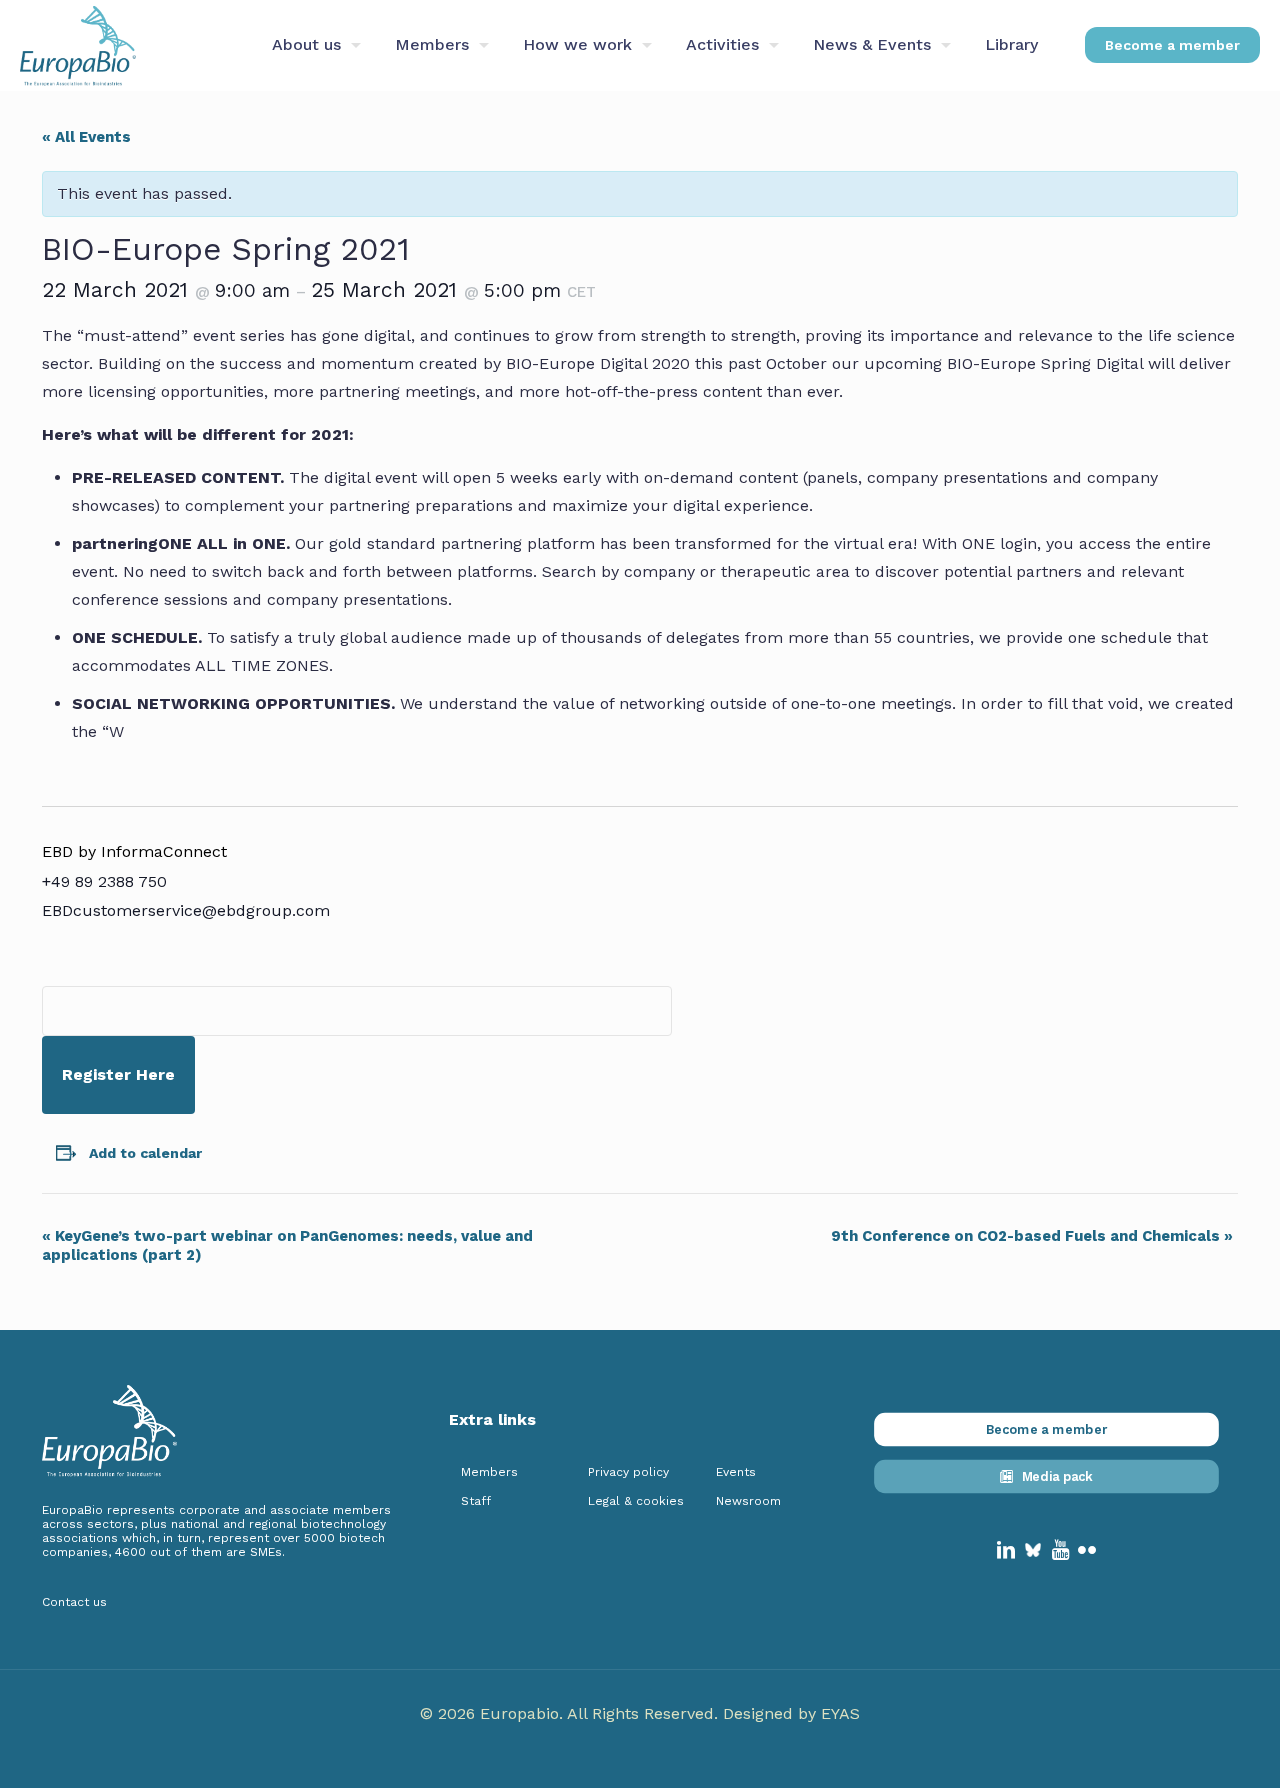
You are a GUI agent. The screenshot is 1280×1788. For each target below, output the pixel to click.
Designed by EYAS (791, 1713)
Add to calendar (145, 1153)
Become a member (1172, 45)
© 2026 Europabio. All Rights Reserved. (571, 1713)
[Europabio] (78, 45)
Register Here (118, 1074)
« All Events (86, 137)
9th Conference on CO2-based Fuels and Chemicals (1032, 1236)
